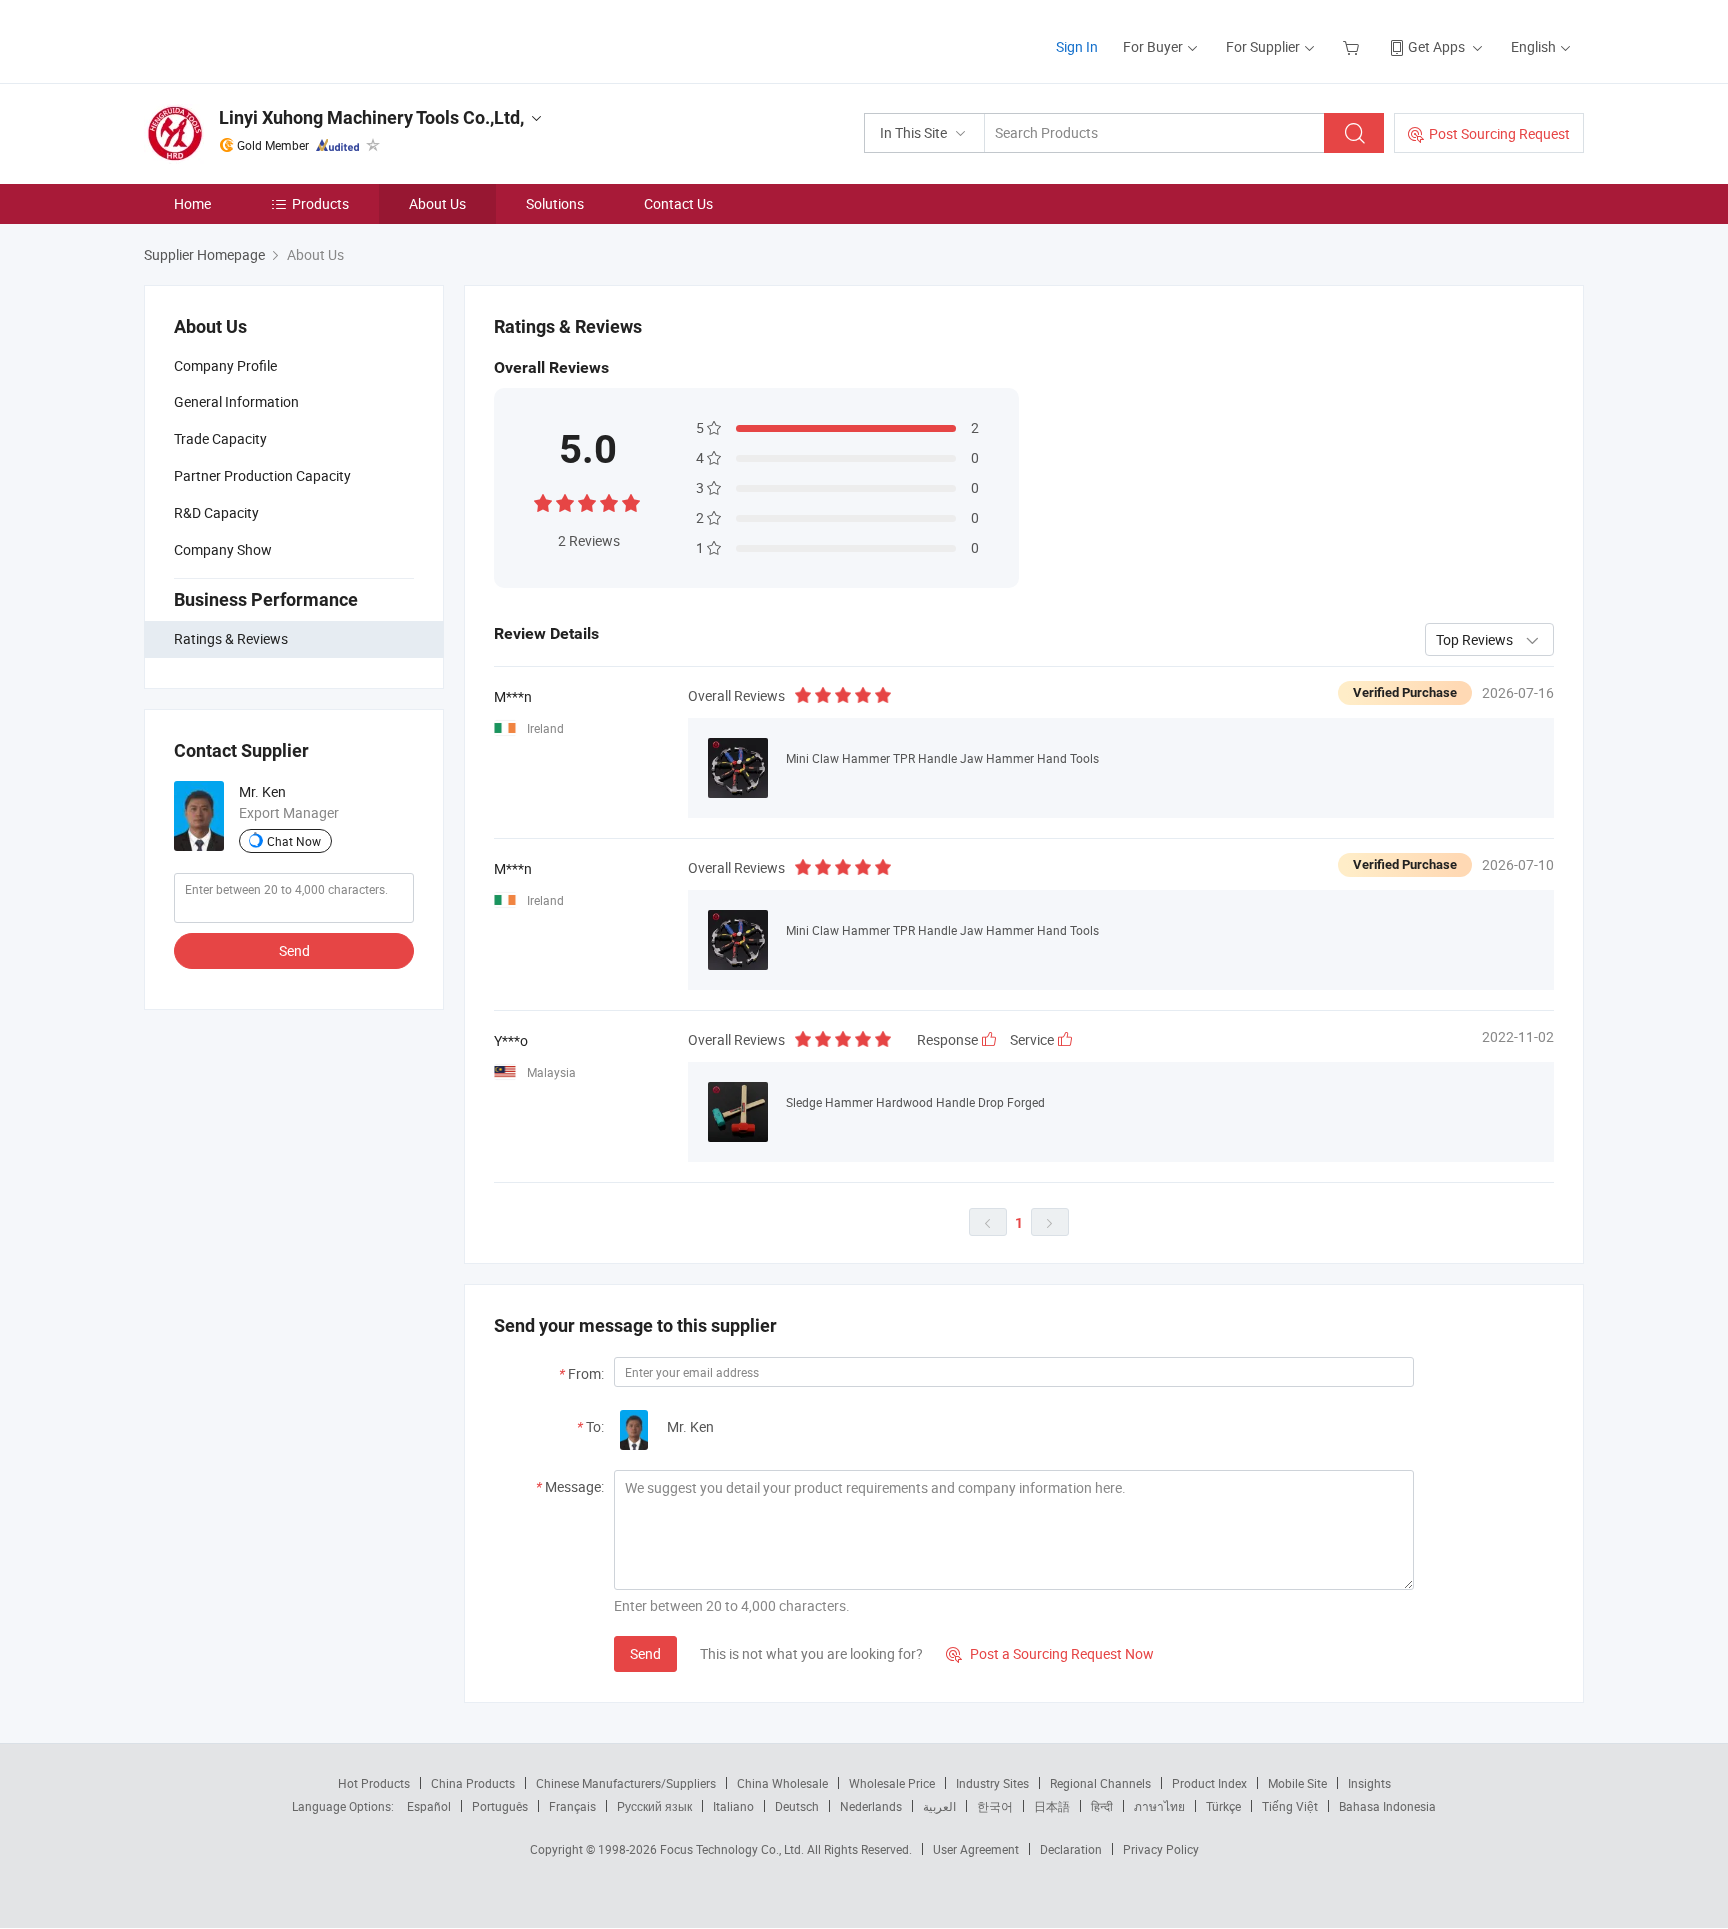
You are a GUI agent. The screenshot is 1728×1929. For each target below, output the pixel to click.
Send (294, 950)
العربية (939, 1806)
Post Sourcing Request (1499, 133)
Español (429, 1806)
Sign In (1077, 46)
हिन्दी (1102, 1806)
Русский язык (654, 1806)
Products (320, 203)
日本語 (1052, 1806)
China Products (473, 1783)
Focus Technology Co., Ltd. (733, 1849)
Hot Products (374, 1783)
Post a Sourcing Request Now (1050, 1653)
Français (572, 1806)
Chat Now (294, 841)
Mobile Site (1297, 1783)
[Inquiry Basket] (1353, 46)
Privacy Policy (1161, 1849)
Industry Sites (992, 1783)
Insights (1369, 1783)
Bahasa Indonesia (1387, 1806)
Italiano (733, 1806)
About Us (437, 203)
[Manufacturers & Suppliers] (272, 39)
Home (192, 203)
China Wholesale (782, 1783)
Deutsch (797, 1806)
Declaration (1071, 1849)
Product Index (1209, 1783)
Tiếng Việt (1290, 1806)
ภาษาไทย (1159, 1806)
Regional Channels (1100, 1783)
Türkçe (1223, 1806)
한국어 (995, 1806)
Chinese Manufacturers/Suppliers (626, 1783)
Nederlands (871, 1806)
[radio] (543, 501)
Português (500, 1806)
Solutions (555, 203)
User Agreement (976, 1849)
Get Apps (1436, 46)
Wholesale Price (892, 1783)
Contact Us (678, 203)
